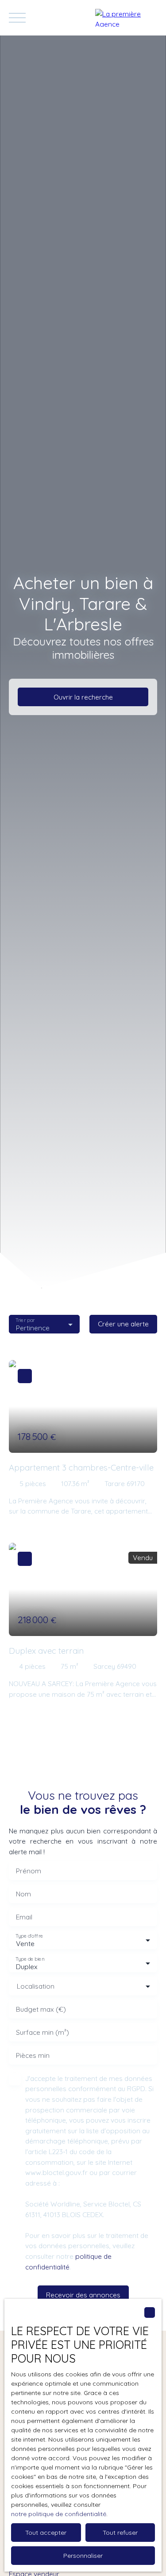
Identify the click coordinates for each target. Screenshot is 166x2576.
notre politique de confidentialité (59, 2514)
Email (24, 1917)
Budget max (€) (41, 2009)
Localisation (36, 1986)
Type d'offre (29, 1936)
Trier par (25, 1320)
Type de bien (30, 1959)
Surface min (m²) (42, 2032)
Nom (23, 1894)
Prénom (29, 1871)
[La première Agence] (126, 18)
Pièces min (33, 2055)
